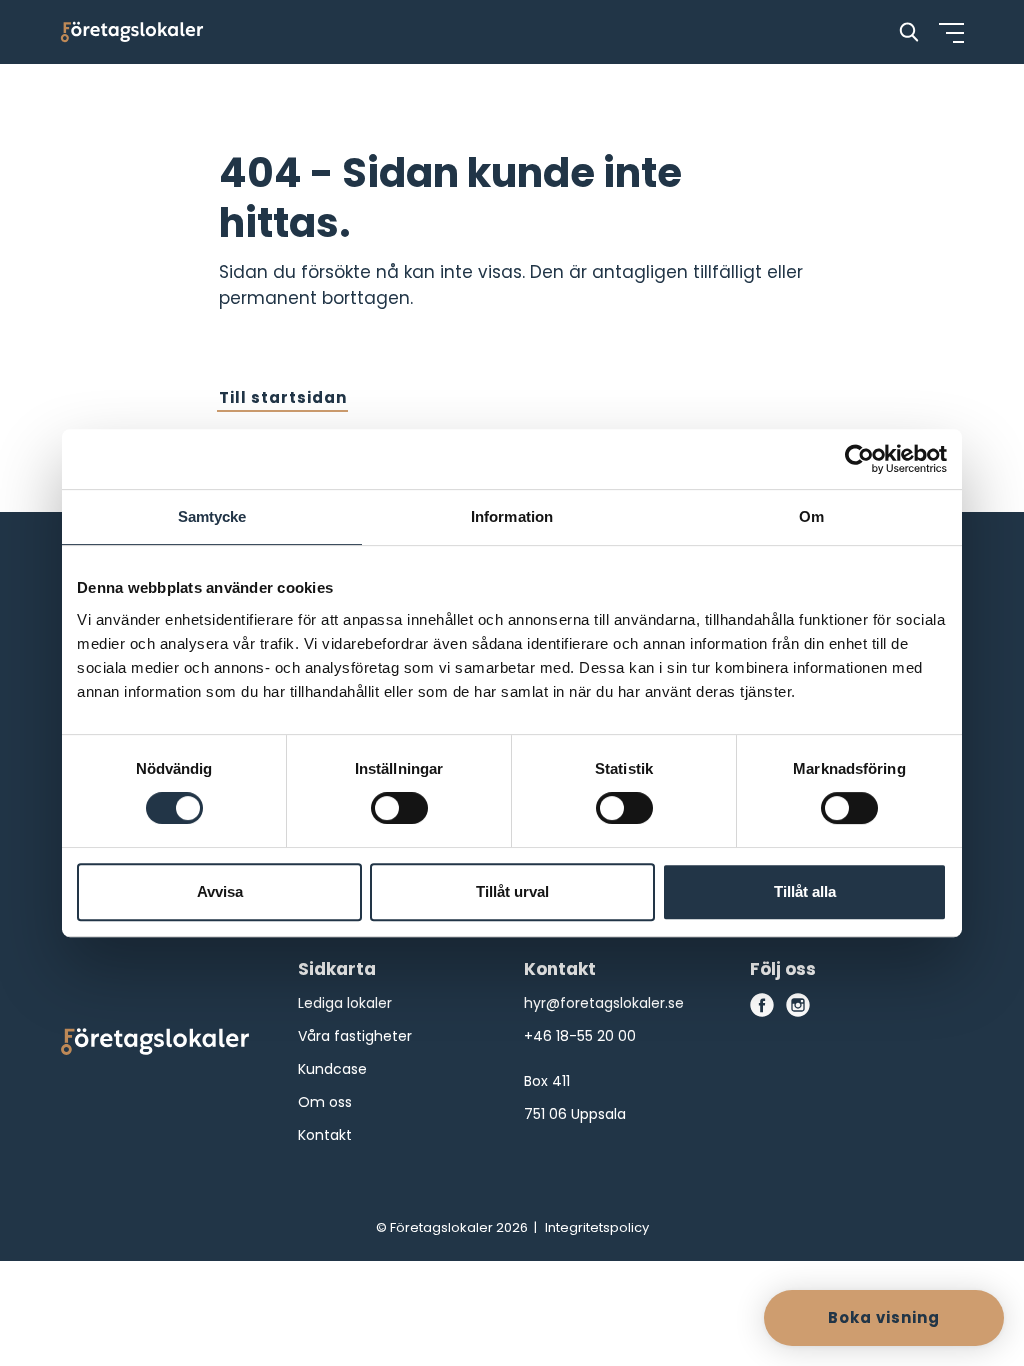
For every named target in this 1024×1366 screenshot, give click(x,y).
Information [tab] (512, 516)
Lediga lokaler (345, 1003)
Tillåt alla (805, 891)
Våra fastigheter (355, 1036)
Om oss (325, 1102)
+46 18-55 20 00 (580, 1036)
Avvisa (220, 891)
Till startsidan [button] (283, 397)
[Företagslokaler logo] (155, 1045)
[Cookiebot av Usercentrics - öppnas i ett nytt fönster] (859, 459)
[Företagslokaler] (132, 32)
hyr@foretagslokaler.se (604, 1003)
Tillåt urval (512, 891)
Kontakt (325, 1135)
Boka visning (884, 1317)
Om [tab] (811, 516)
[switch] (399, 808)
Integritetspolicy (597, 1227)
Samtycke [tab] (212, 516)
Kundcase (332, 1069)
